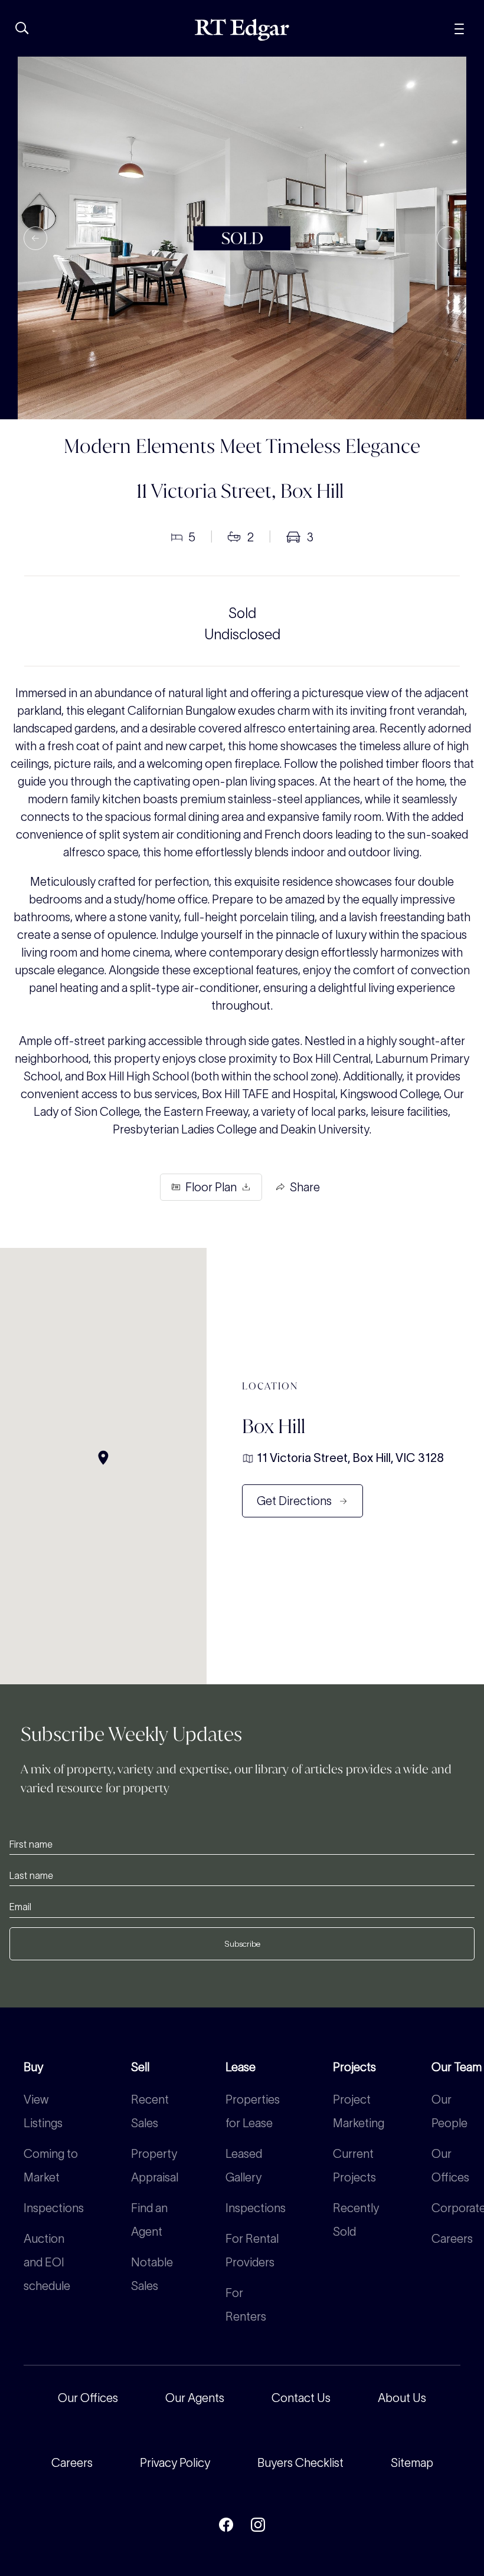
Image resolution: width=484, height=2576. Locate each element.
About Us (402, 2398)
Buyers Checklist (300, 2463)
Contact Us (301, 2398)
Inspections (54, 2208)
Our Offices (88, 2398)
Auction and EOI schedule (47, 2262)
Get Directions (294, 1501)
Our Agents (195, 2398)
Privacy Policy (175, 2463)
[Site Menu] (459, 27)
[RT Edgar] (242, 30)
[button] (35, 238)
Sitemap (412, 2463)
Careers (452, 2239)
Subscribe (242, 1944)
